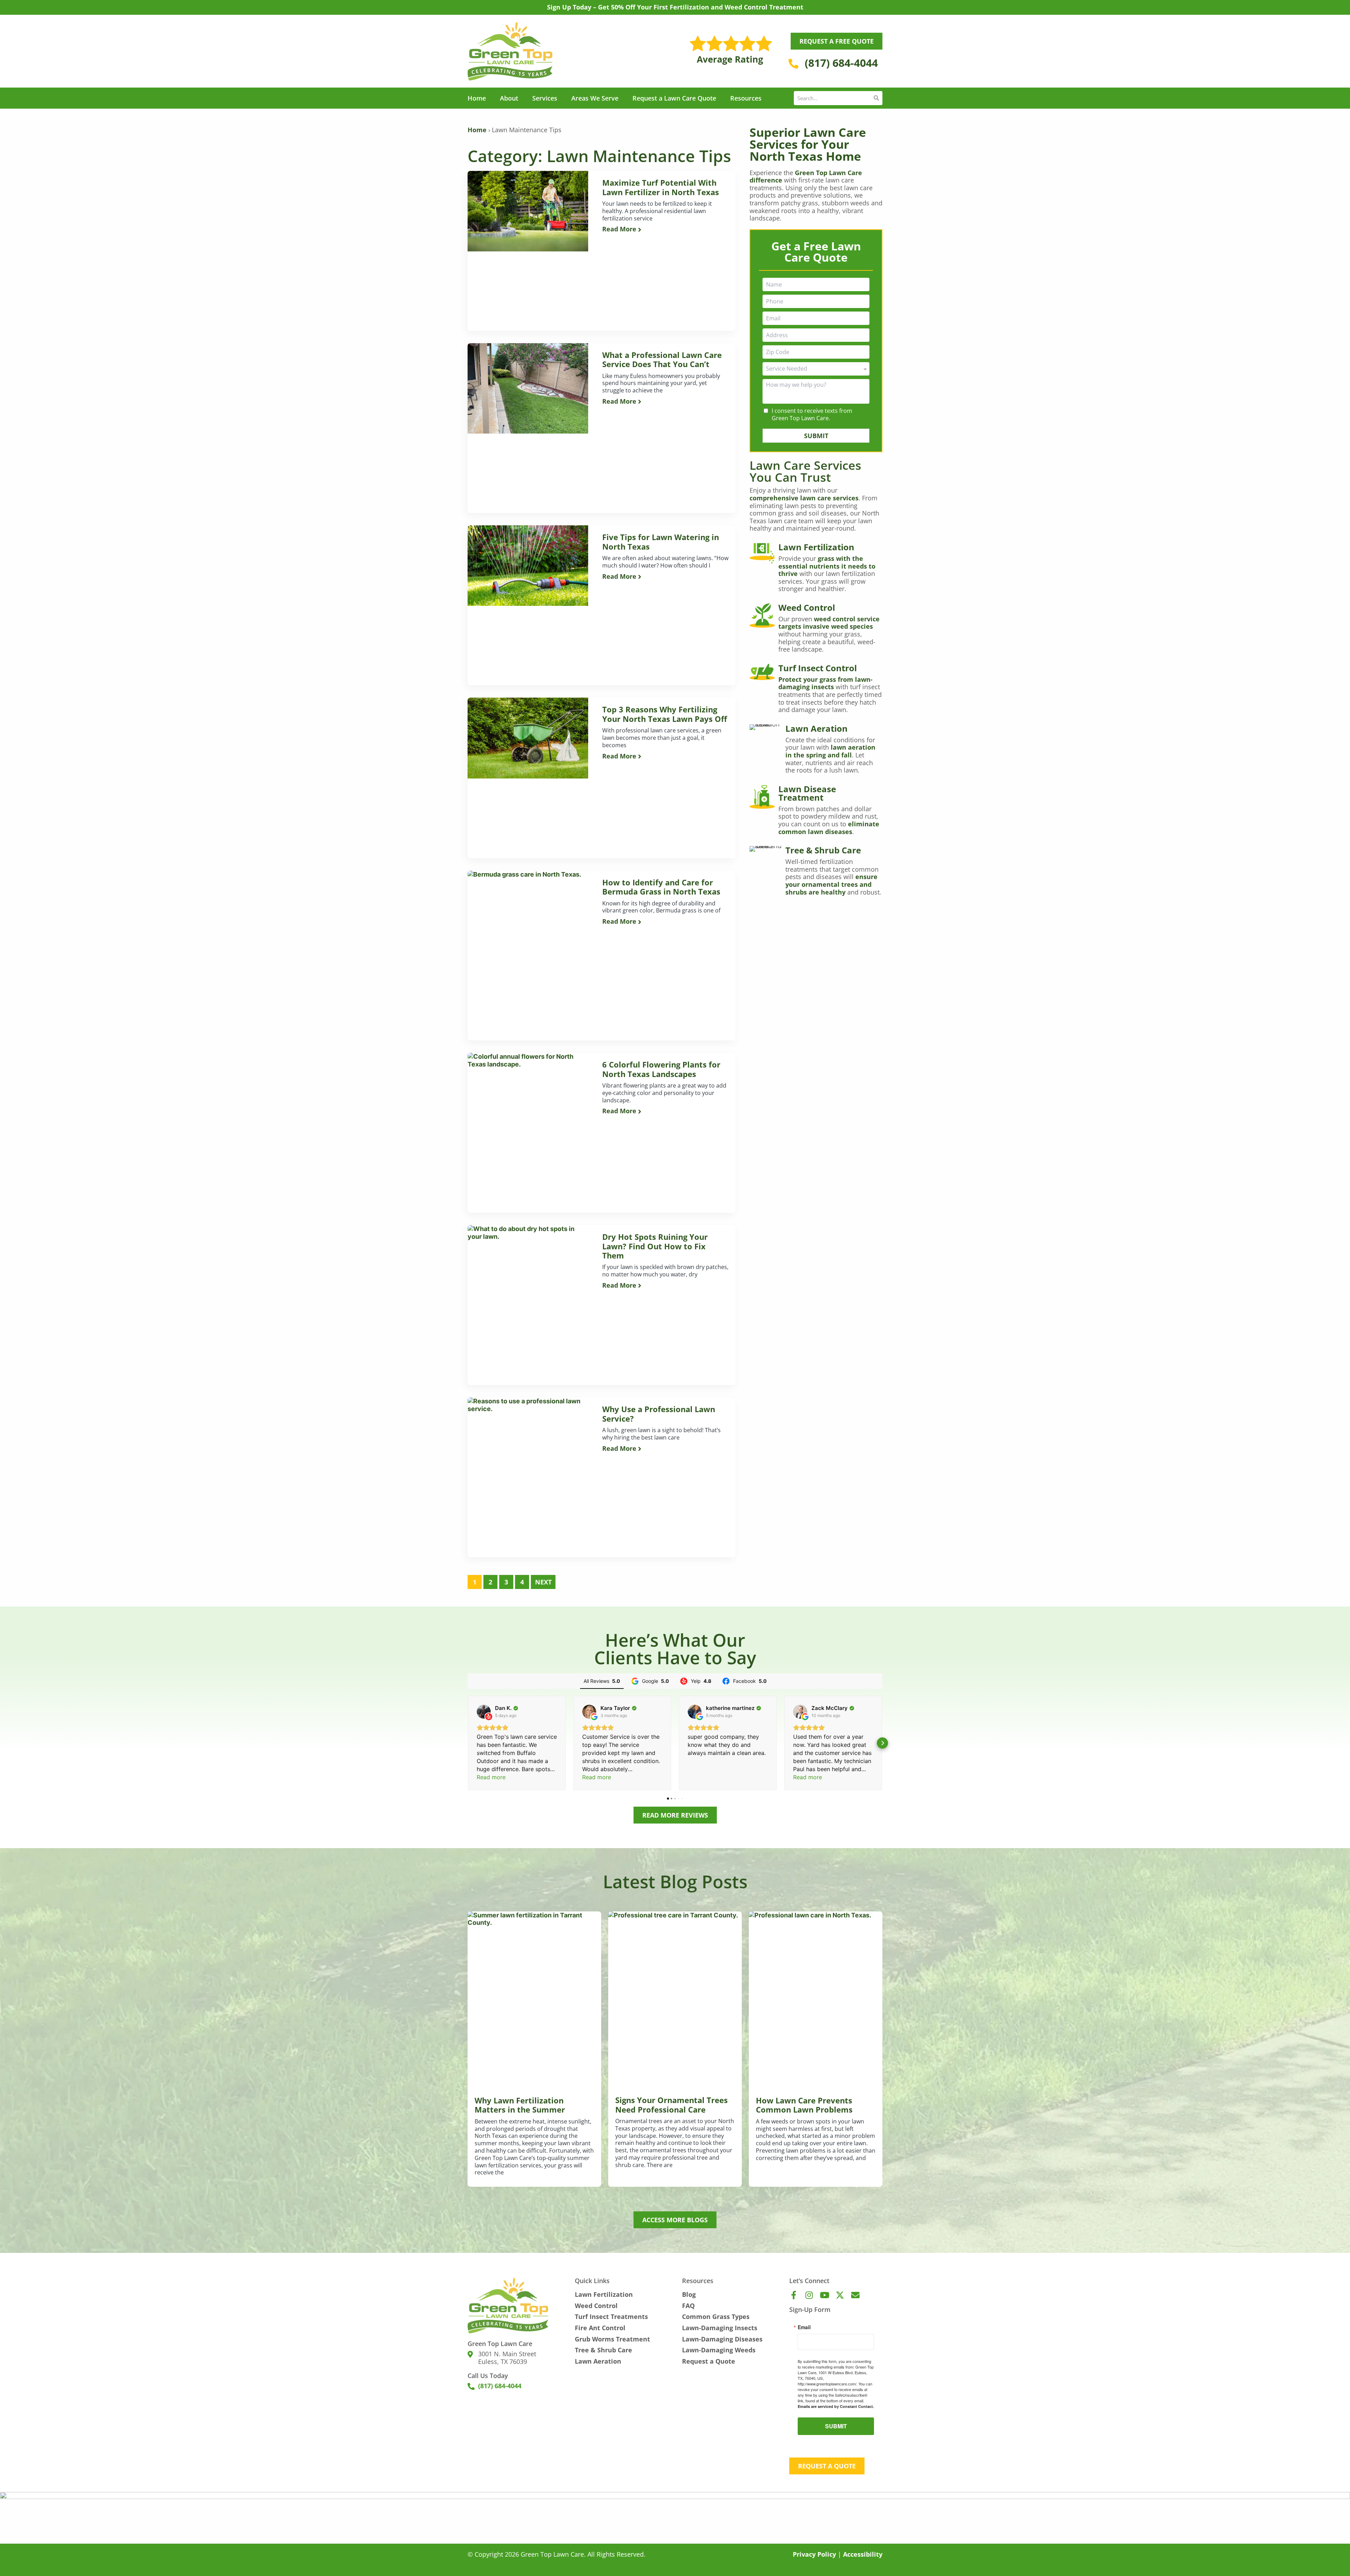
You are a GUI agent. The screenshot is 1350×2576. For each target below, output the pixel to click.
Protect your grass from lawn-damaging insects (825, 683)
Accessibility (863, 2554)
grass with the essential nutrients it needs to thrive (827, 566)
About (509, 98)
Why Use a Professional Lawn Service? (659, 1414)
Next (543, 1582)
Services (545, 98)
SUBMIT (816, 436)
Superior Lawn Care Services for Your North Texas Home (808, 144)
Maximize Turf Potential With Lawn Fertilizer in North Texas (661, 187)
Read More (620, 229)
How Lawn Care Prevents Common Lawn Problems (804, 2105)
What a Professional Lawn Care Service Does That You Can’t (662, 360)
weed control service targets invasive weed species (829, 623)
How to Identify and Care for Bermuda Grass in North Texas (661, 887)
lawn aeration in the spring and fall (830, 751)
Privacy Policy (814, 2554)
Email (804, 2327)
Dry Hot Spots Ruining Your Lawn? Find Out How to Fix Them (655, 1246)
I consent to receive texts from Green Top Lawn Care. (812, 415)
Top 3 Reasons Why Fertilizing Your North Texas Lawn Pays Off (665, 714)
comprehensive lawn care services (804, 498)
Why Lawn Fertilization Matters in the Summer (520, 2105)
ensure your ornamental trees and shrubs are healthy (831, 884)
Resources (746, 98)
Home (477, 98)
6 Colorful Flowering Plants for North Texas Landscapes (661, 1069)
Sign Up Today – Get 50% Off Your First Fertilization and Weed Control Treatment (675, 7)
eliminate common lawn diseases (829, 828)
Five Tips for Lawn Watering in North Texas (661, 542)
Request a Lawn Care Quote (674, 98)
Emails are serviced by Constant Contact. (836, 2406)
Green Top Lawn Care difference (806, 177)
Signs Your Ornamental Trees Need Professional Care (671, 2105)
